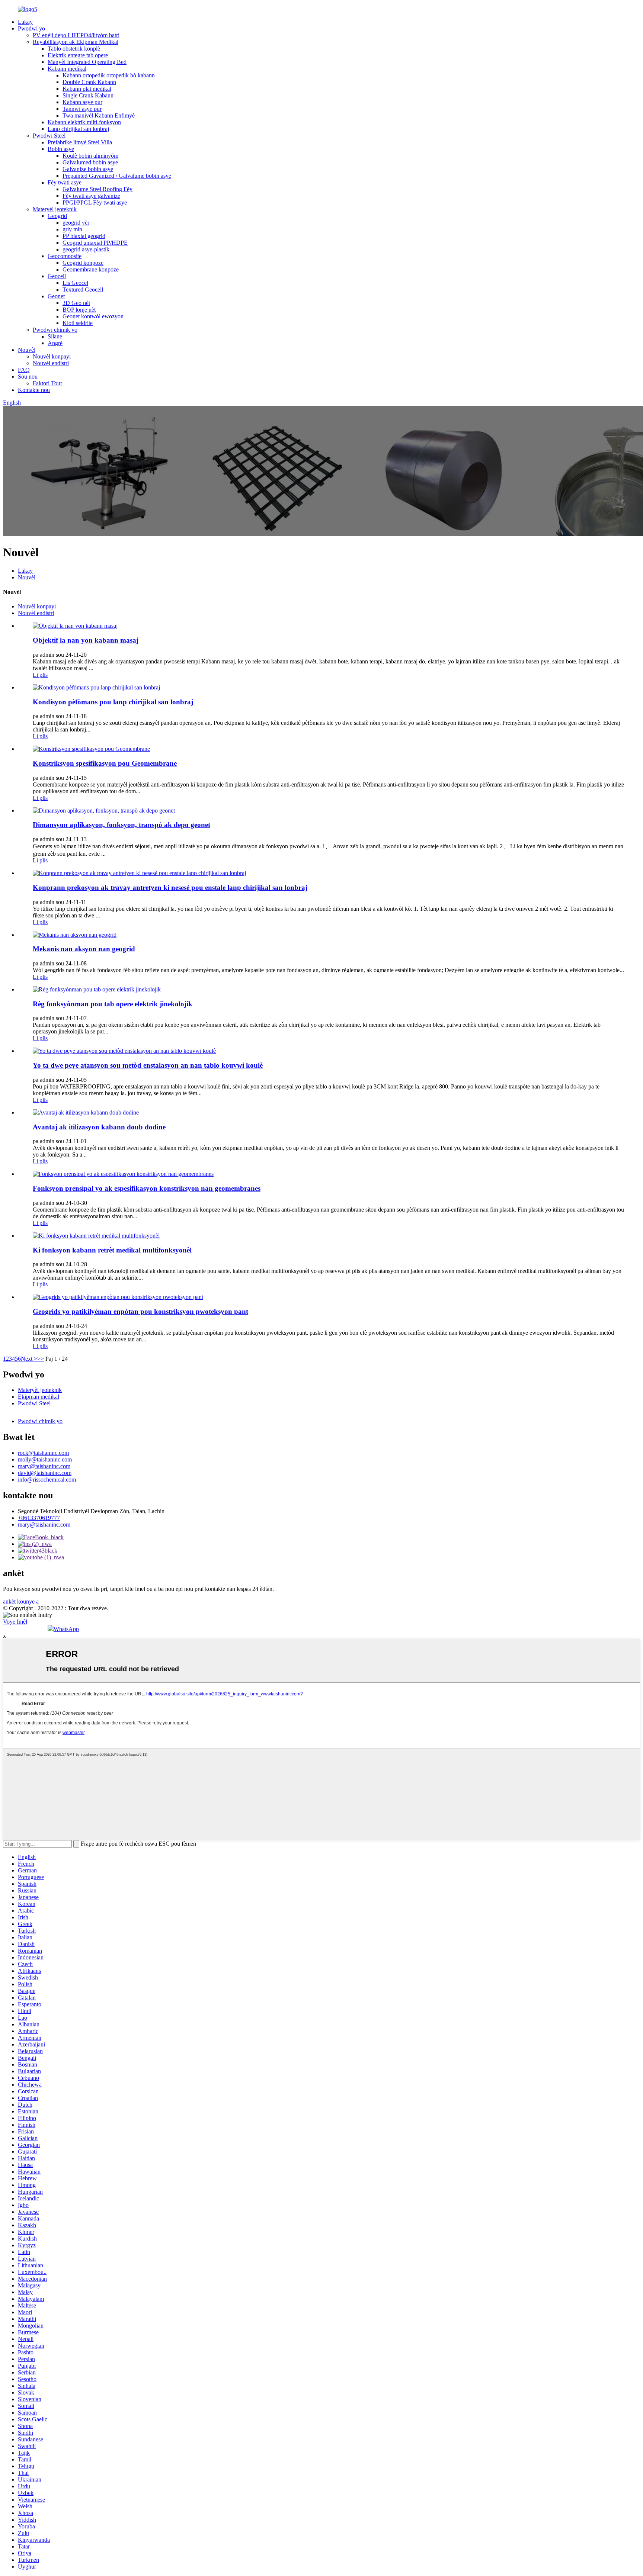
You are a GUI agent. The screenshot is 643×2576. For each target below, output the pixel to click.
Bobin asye (61, 149)
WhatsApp (66, 1629)
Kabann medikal (67, 69)
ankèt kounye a (21, 1601)
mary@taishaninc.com (44, 1466)
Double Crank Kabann (89, 82)
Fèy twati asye (65, 182)
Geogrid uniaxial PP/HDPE (95, 243)
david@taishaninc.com (45, 1473)
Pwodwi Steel (49, 136)
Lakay (25, 22)
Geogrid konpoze (83, 263)
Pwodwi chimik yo (55, 330)
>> (41, 1359)
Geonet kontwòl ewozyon (93, 316)
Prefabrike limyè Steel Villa (80, 142)
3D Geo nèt (76, 303)
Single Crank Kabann (88, 95)
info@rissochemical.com (47, 1480)
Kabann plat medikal (87, 89)
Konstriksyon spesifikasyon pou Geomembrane (105, 763)
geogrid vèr (76, 223)
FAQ (24, 370)
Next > (29, 1359)
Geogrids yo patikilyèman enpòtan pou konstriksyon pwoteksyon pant (140, 1311)
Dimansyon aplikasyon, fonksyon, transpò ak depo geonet (121, 825)
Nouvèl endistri (51, 363)
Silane (55, 336)
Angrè (55, 343)
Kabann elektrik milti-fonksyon (84, 122)
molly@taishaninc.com (45, 1459)
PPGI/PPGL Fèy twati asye (95, 202)
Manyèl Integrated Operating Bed (87, 62)
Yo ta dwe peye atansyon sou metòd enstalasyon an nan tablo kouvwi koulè (148, 1065)
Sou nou (28, 377)
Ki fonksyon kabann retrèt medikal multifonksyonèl (112, 1250)
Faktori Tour (47, 383)
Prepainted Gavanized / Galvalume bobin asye (117, 176)
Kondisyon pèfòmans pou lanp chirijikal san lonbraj (113, 702)
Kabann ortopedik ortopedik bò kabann (109, 75)
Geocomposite (65, 256)
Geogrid (57, 216)
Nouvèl (27, 350)
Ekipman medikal (39, 1397)
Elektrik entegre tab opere (78, 55)
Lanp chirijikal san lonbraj (78, 129)
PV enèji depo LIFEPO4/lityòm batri (76, 35)
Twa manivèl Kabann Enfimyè (99, 115)
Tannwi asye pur (82, 109)
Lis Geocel (75, 283)
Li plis (40, 675)
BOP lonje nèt (79, 310)
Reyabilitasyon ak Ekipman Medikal (76, 42)
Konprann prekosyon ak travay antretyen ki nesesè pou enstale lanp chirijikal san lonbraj (170, 887)
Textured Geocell (83, 290)
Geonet (56, 296)
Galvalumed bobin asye (90, 162)
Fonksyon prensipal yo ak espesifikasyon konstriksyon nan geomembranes (147, 1188)
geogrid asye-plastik (86, 249)
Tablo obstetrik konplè (74, 49)
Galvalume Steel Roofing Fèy (97, 189)
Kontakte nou (34, 390)
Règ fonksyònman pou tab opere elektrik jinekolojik (113, 1004)
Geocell (57, 276)
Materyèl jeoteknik (55, 209)
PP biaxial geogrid (84, 236)
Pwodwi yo (31, 28)
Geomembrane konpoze (91, 269)
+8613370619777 (39, 1518)
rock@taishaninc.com (43, 1453)
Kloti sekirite (78, 323)
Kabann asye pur (82, 102)
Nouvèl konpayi (52, 356)
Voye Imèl (15, 1622)
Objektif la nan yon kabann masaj (86, 640)
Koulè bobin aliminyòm (90, 156)
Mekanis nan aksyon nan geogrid (84, 949)
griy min (72, 229)
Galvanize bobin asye (88, 169)
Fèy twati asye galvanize (91, 196)
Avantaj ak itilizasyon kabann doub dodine (99, 1127)
